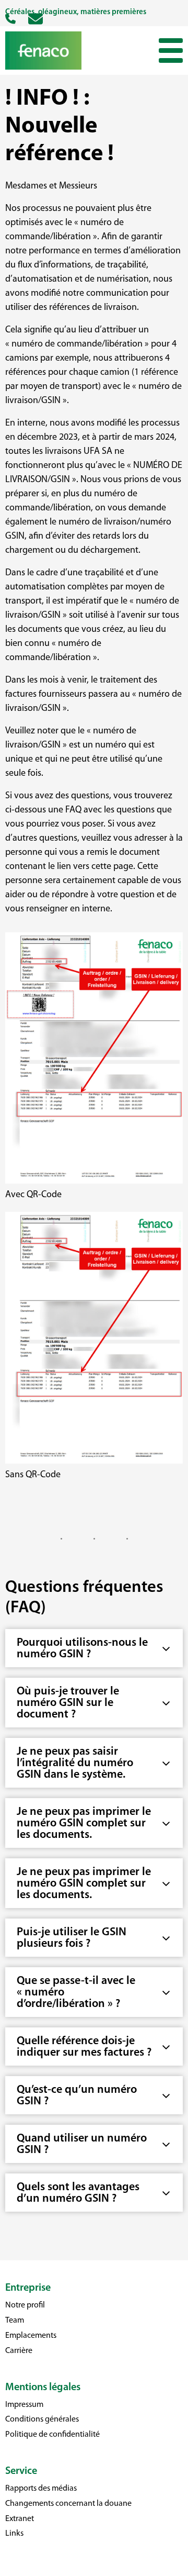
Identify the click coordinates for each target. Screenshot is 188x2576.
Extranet (20, 2519)
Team (15, 2321)
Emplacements (31, 2336)
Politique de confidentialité (52, 2435)
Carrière (19, 2351)
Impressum (24, 2405)
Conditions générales (42, 2419)
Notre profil (25, 2305)
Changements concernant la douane (68, 2504)
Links (14, 2534)
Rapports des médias (41, 2489)
